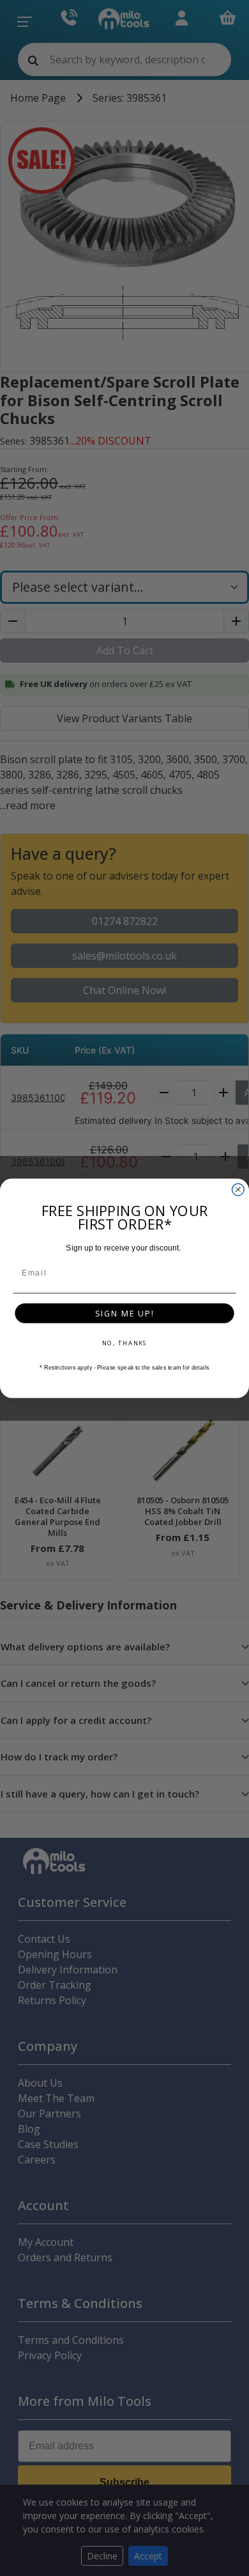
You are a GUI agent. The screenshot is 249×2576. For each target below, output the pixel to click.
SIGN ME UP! (124, 1313)
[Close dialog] (238, 1189)
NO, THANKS (125, 1342)
